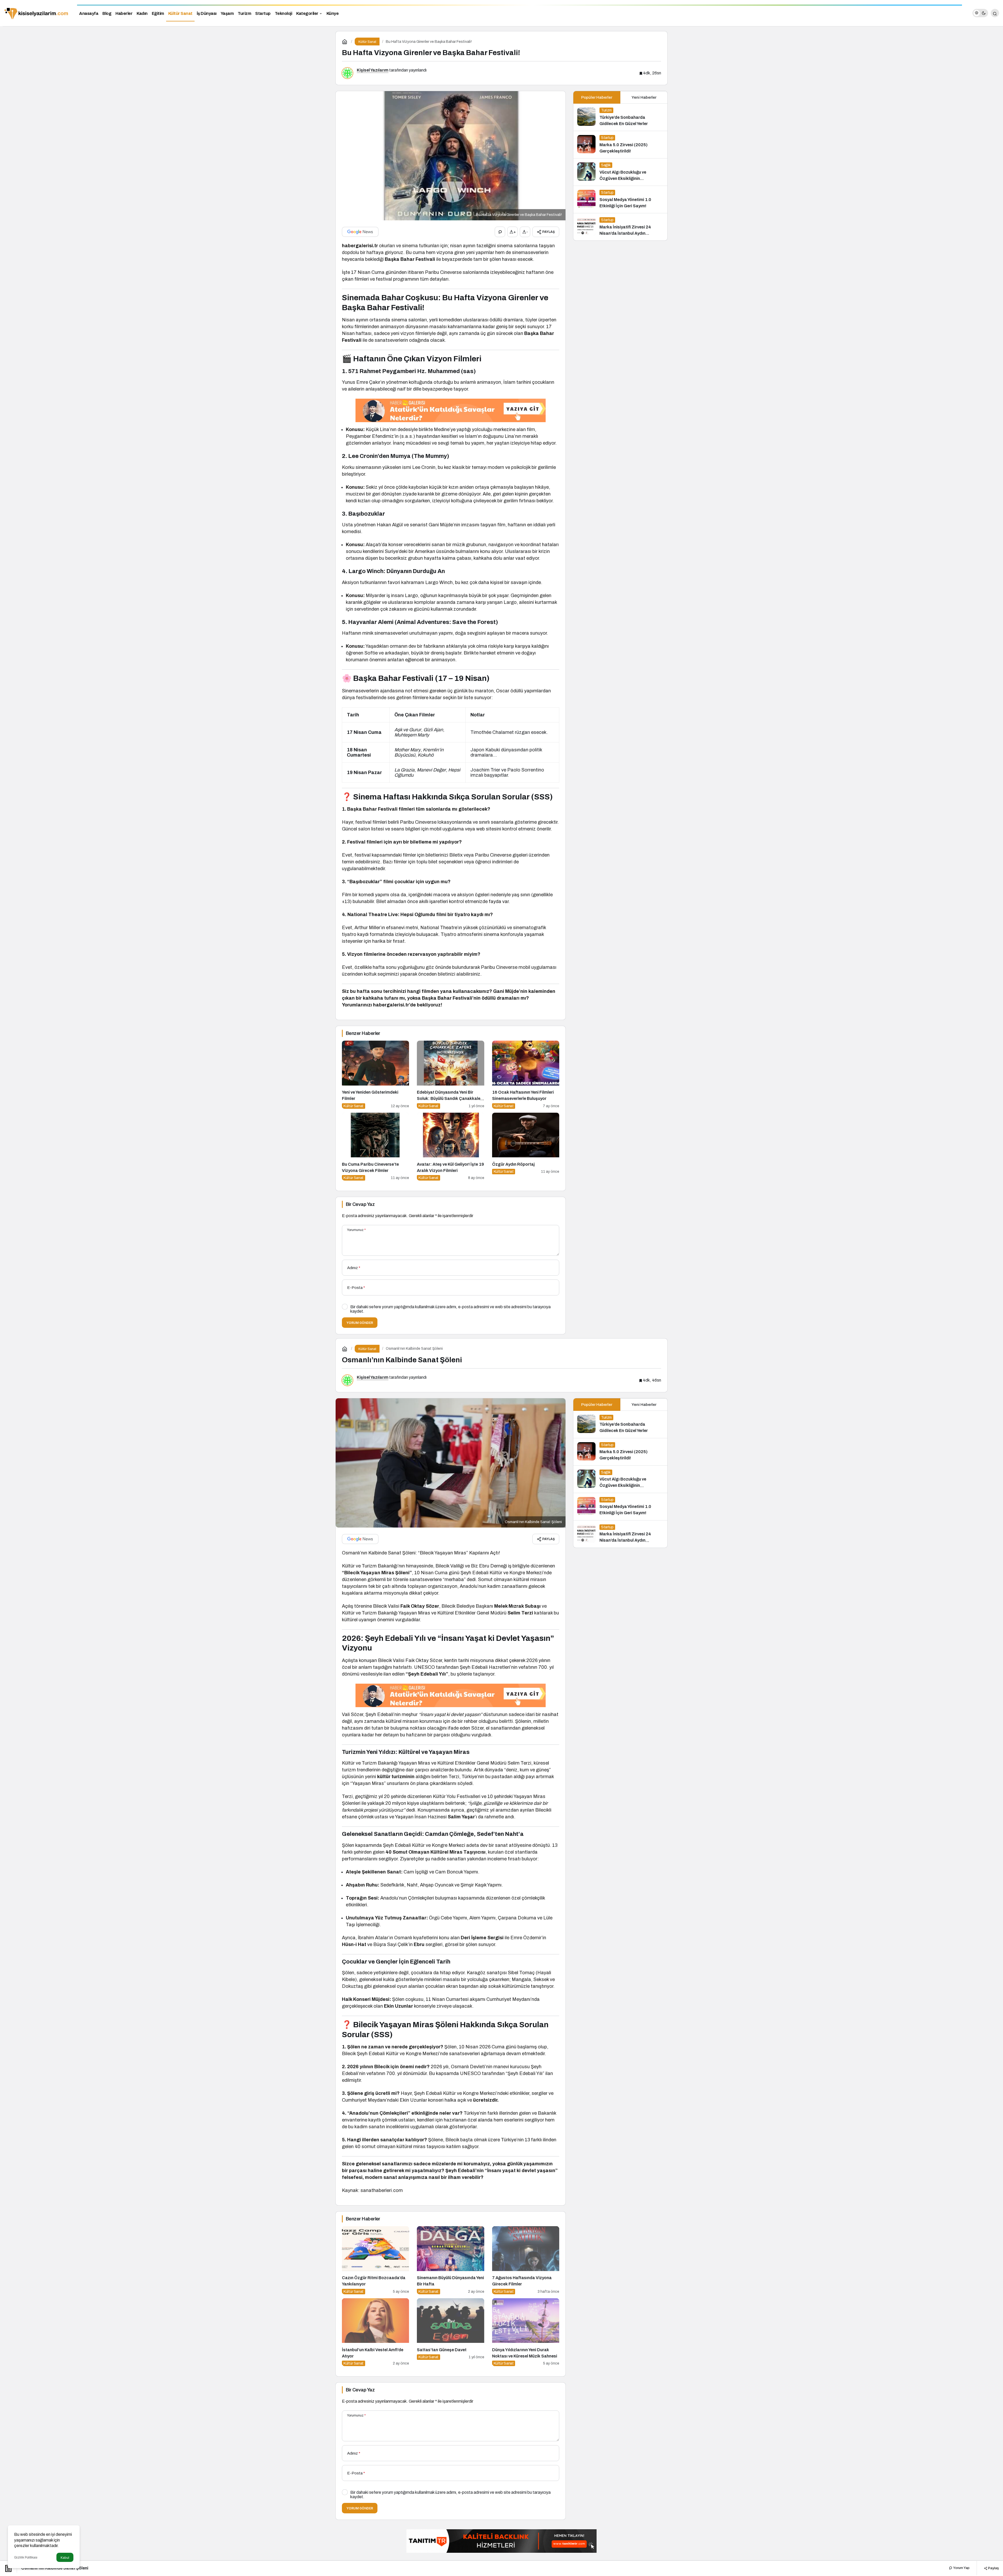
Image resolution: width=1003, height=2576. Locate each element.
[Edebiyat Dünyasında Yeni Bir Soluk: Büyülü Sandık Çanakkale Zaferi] (450, 1075)
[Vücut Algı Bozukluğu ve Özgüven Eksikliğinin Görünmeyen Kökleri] (620, 172)
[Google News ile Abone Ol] (360, 232)
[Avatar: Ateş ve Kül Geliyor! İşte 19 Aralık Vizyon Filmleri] (450, 1147)
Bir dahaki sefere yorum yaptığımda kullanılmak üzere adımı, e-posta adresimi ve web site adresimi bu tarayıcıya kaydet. (450, 1309)
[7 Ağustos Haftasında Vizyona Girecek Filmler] (526, 2260)
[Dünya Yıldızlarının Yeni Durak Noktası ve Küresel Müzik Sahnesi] (526, 2332)
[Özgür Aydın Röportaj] (526, 1147)
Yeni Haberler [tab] (644, 97)
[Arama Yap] (995, 13)
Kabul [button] (65, 2558)
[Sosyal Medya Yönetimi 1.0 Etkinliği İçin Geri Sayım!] (620, 199)
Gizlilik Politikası (26, 2557)
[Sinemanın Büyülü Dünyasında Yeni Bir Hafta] (450, 2260)
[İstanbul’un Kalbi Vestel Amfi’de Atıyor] (375, 2332)
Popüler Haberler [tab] (597, 97)
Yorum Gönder (360, 1323)
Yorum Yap (961, 2568)
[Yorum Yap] (500, 232)
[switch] (980, 13)
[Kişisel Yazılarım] (37, 13)
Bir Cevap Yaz (360, 1204)
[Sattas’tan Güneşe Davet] (450, 2332)
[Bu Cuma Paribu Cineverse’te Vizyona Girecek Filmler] (375, 1147)
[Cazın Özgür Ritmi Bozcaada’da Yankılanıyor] (375, 2260)
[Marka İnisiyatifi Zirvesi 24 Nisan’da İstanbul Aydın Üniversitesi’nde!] (620, 227)
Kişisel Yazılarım (373, 70)
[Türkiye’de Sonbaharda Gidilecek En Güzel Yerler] (620, 117)
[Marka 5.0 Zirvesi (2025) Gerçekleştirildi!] (620, 145)
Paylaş (993, 2568)
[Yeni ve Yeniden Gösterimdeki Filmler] (375, 1075)
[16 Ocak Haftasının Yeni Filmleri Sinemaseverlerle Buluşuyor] (526, 1075)
